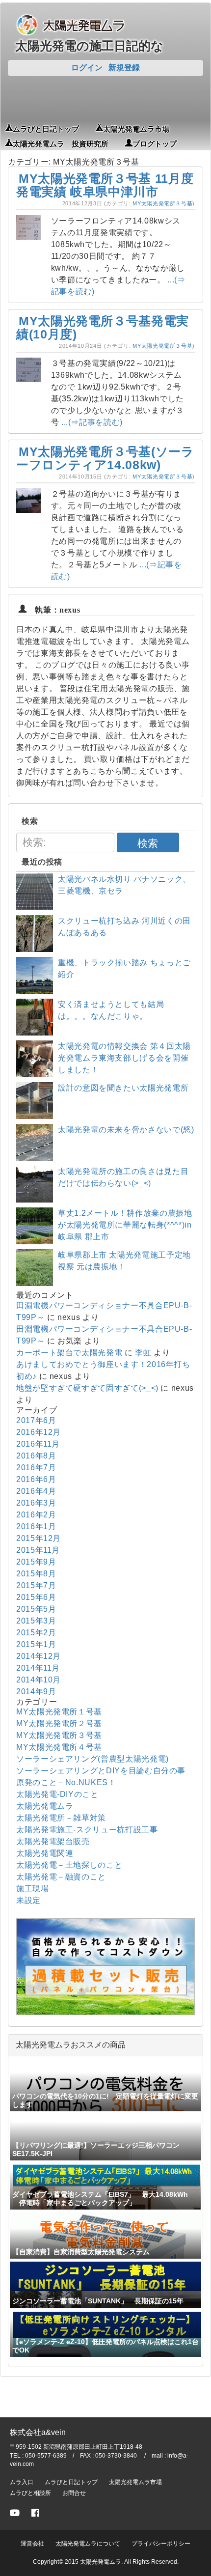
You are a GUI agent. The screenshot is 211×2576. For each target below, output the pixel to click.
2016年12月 (39, 1432)
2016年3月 (36, 1503)
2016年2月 (36, 1515)
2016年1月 (36, 1526)
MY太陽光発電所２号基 (59, 1723)
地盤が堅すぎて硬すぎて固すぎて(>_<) (87, 1388)
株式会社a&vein (38, 2432)
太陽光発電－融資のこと (61, 1877)
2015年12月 (39, 1538)
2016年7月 (36, 1468)
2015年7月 (36, 1585)
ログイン (87, 68)
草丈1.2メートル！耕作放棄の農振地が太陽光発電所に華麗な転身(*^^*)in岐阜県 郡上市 (125, 1225)
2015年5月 (36, 1609)
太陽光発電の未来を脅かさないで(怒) (126, 1130)
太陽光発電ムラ (45, 1806)
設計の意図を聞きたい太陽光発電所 (123, 1088)
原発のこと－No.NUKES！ (66, 1782)
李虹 (143, 1353)
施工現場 (33, 1889)
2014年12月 (39, 1656)
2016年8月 (36, 1456)
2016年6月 (36, 1479)
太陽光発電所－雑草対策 (61, 1818)
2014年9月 (36, 1692)
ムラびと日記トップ (46, 128)
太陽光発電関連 (45, 1853)
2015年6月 (36, 1597)
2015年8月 (36, 1574)
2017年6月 (36, 1420)
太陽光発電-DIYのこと (57, 1794)
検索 (148, 843)
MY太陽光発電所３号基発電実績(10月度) (103, 328)
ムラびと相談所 (30, 2493)
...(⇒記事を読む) (92, 422)
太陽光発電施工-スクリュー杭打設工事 (87, 1830)
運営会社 (32, 2544)
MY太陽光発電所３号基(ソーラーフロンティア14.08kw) (105, 458)
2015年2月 (36, 1633)
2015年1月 (36, 1644)
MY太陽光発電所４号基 (59, 1747)
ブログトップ (155, 143)
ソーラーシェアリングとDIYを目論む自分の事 (101, 1771)
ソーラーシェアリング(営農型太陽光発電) (92, 1759)
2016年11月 (38, 1444)
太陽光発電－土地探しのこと (69, 1865)
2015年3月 (36, 1621)
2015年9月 (36, 1562)
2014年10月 (39, 1680)
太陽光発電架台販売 (53, 1841)
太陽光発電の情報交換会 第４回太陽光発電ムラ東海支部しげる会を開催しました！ (124, 1058)
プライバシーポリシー (161, 2544)
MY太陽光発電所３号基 (162, 203)
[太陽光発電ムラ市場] (105, 2012)
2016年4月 (36, 1491)
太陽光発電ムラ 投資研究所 (61, 143)
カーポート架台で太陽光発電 (69, 1353)
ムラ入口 (22, 2482)
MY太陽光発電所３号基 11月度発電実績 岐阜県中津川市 (105, 185)
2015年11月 (38, 1550)
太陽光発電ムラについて (88, 2544)
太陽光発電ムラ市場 (136, 128)
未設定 (28, 1900)
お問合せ (74, 2493)
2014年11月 (38, 1668)
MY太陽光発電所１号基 (59, 1712)
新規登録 (124, 68)
